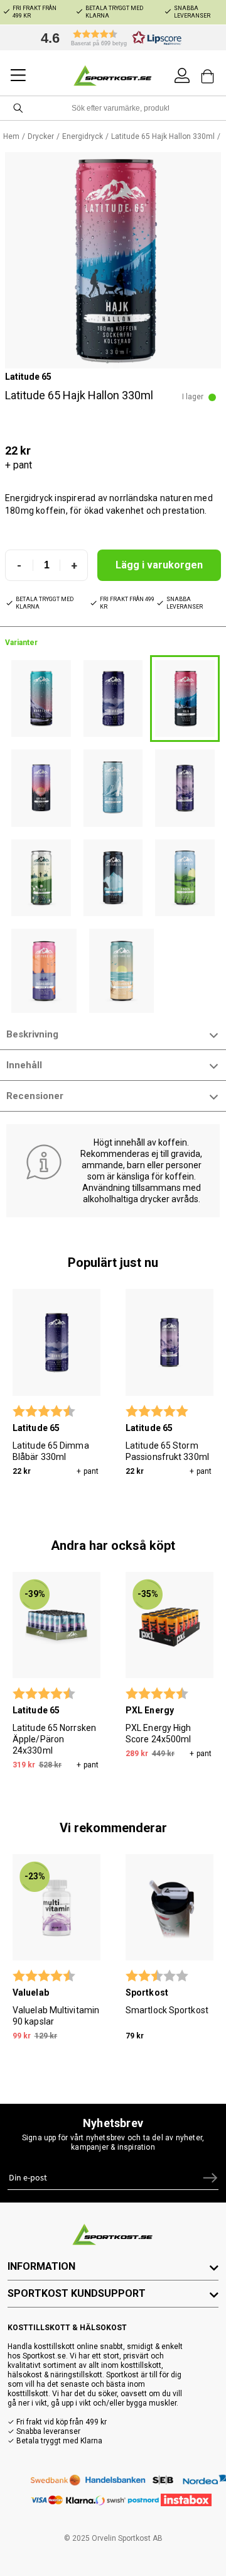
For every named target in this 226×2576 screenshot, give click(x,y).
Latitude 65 (28, 377)
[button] (108, 38)
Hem (11, 136)
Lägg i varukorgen (159, 565)
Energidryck (83, 136)
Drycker (41, 136)
